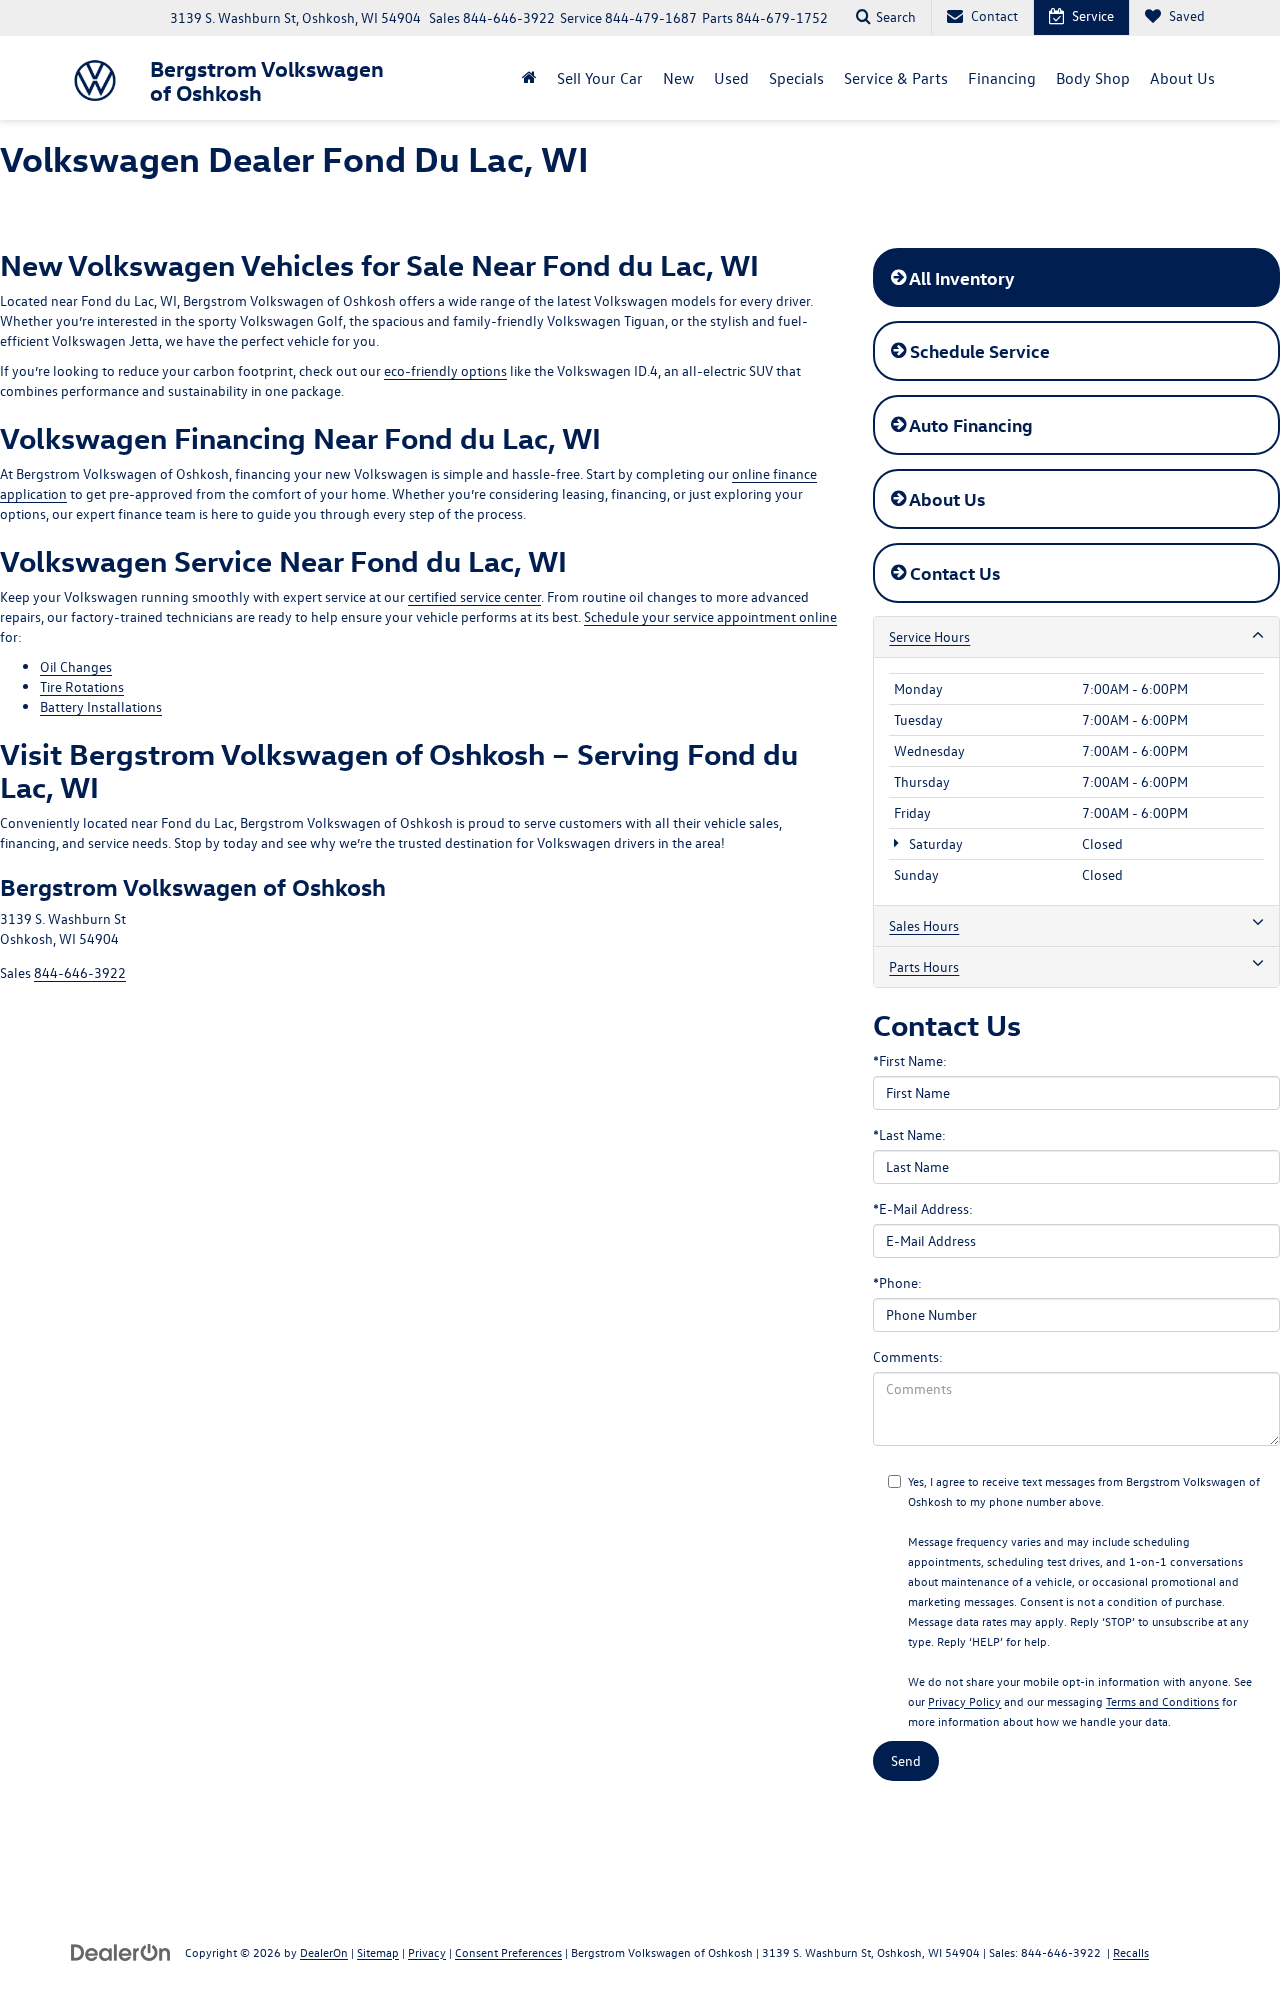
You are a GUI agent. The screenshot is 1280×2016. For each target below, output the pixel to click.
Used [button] (731, 78)
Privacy (427, 1952)
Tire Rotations (82, 686)
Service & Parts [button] (896, 78)
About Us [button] (1182, 78)
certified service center (474, 596)
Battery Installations (101, 706)
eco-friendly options (445, 370)
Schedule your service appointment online (710, 616)
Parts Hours (924, 966)
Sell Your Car (600, 78)
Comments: (908, 1356)
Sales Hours (924, 925)
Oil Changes (76, 666)
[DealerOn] (121, 1951)
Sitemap (378, 1952)
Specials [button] (796, 78)
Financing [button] (1002, 78)
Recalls (1131, 1952)
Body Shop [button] (1093, 78)
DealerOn (324, 1952)
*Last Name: (909, 1134)
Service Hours (929, 636)
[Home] (529, 78)
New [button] (678, 78)
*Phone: (897, 1282)
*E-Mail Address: (923, 1208)
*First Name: (910, 1060)
